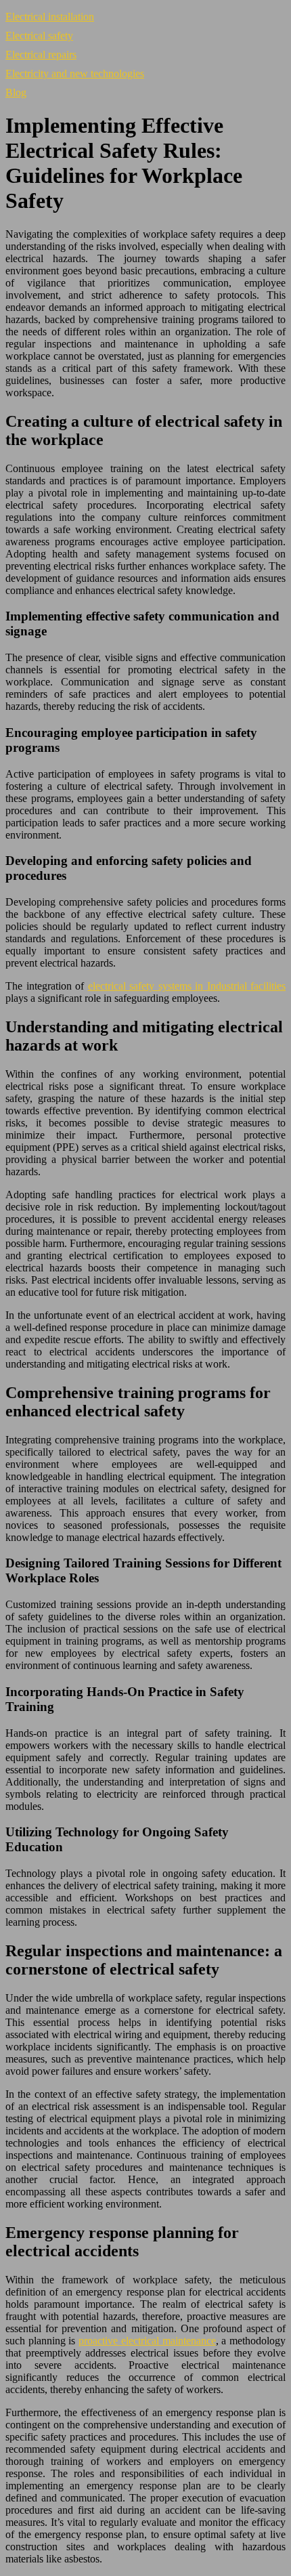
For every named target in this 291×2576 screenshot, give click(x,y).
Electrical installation (50, 17)
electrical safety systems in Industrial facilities (187, 986)
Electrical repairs (41, 55)
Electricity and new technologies (75, 73)
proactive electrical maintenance (147, 2341)
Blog (16, 92)
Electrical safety (39, 36)
